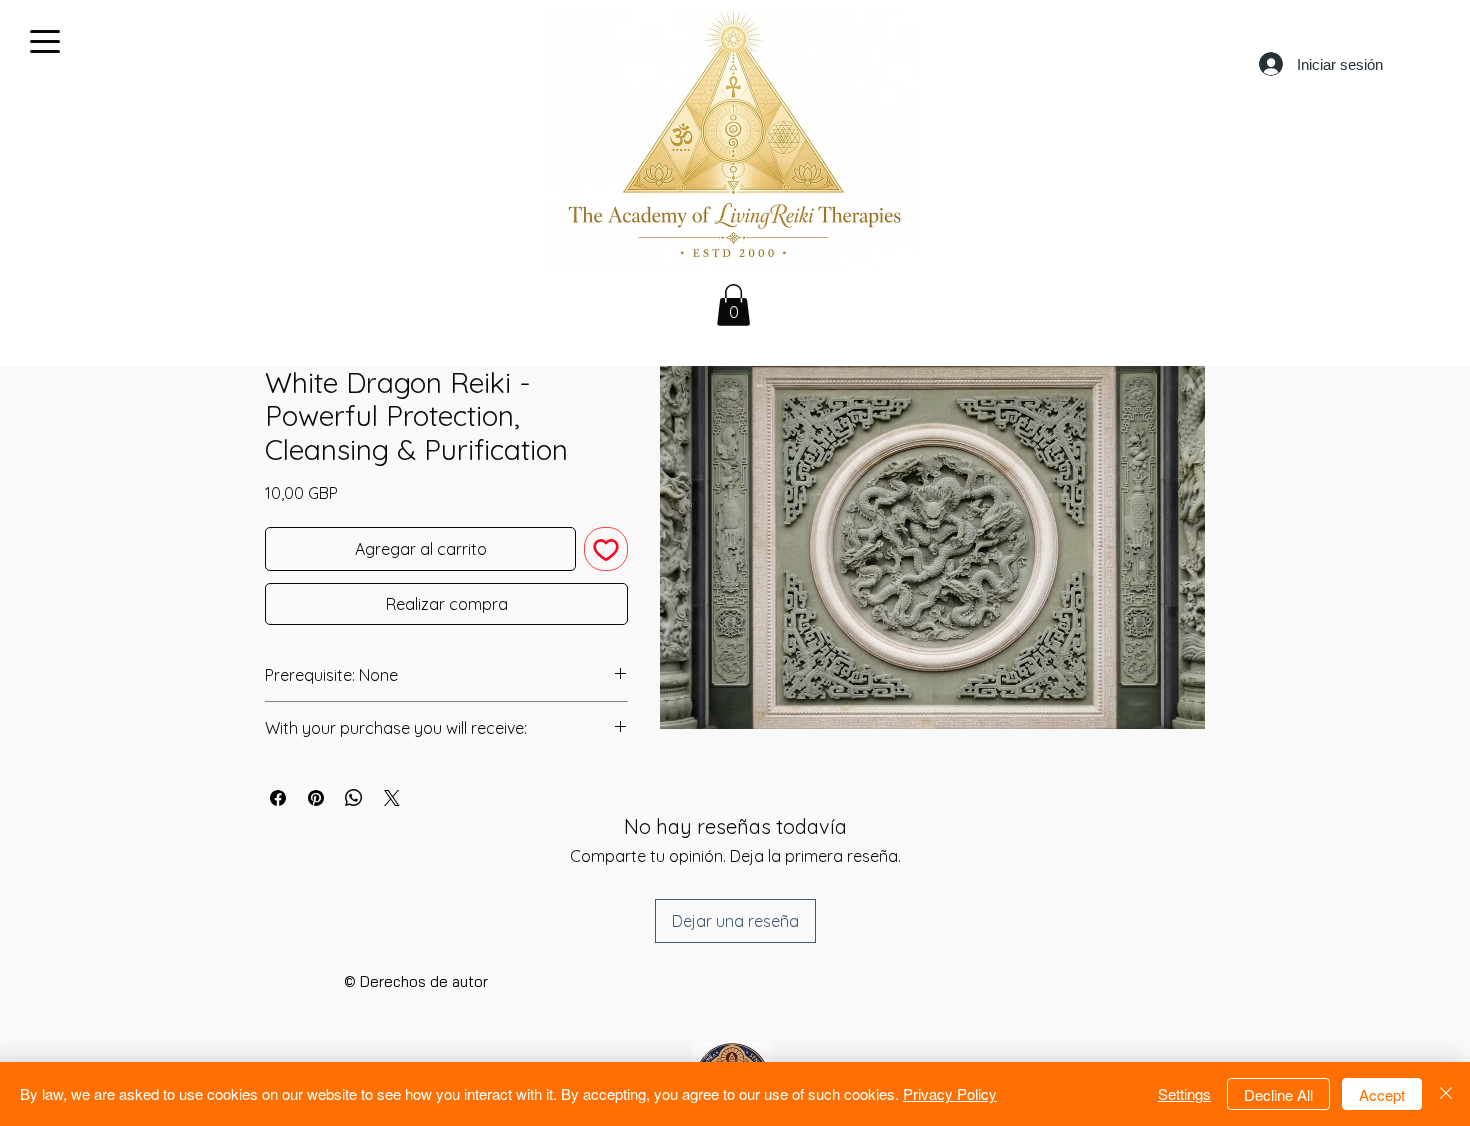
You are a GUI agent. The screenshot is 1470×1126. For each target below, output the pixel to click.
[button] (733, 305)
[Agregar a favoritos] (606, 549)
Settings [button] (1184, 1093)
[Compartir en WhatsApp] (354, 798)
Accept (1382, 1094)
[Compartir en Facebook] (278, 798)
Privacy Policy (950, 1093)
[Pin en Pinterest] (316, 798)
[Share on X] (392, 798)
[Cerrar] (1446, 1094)
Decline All (1278, 1094)
